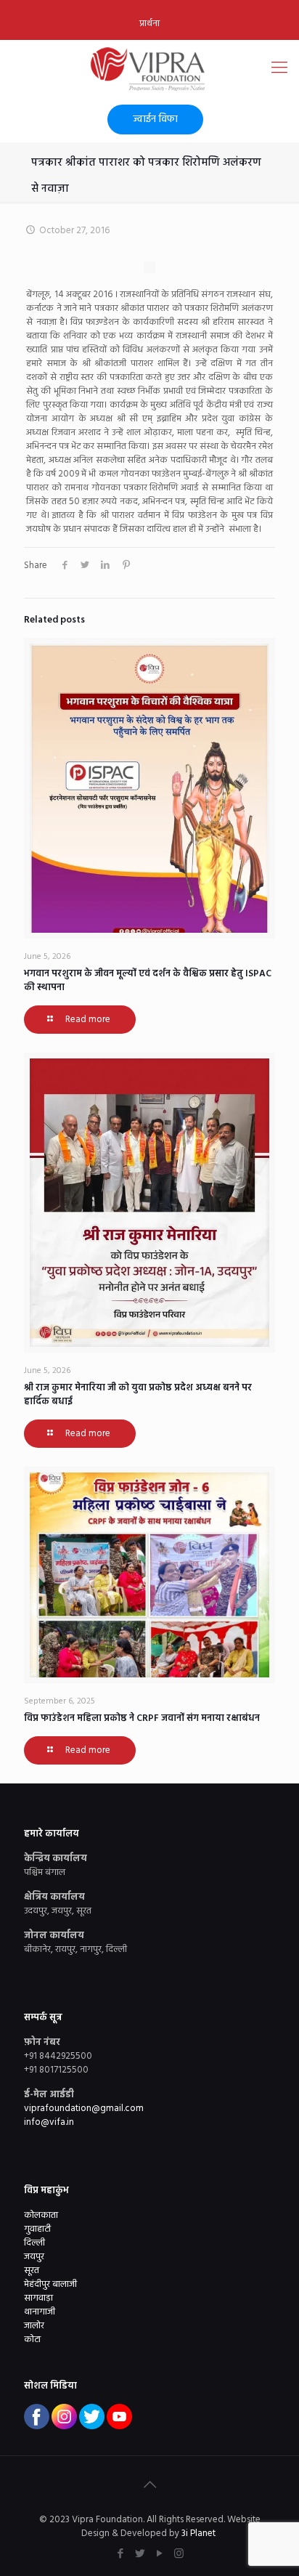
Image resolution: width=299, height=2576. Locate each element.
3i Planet (200, 2534)
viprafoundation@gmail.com (84, 2109)
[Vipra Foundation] (149, 69)
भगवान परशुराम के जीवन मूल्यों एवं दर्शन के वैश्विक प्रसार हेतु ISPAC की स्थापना (148, 981)
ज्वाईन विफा (155, 120)
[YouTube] (159, 2554)
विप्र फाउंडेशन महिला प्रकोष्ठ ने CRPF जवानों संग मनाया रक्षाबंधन (142, 1718)
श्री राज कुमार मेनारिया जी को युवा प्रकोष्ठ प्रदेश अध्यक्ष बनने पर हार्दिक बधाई (138, 1395)
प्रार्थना (149, 24)
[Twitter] (140, 2554)
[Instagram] (179, 2554)
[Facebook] (120, 2554)
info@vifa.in (49, 2122)
